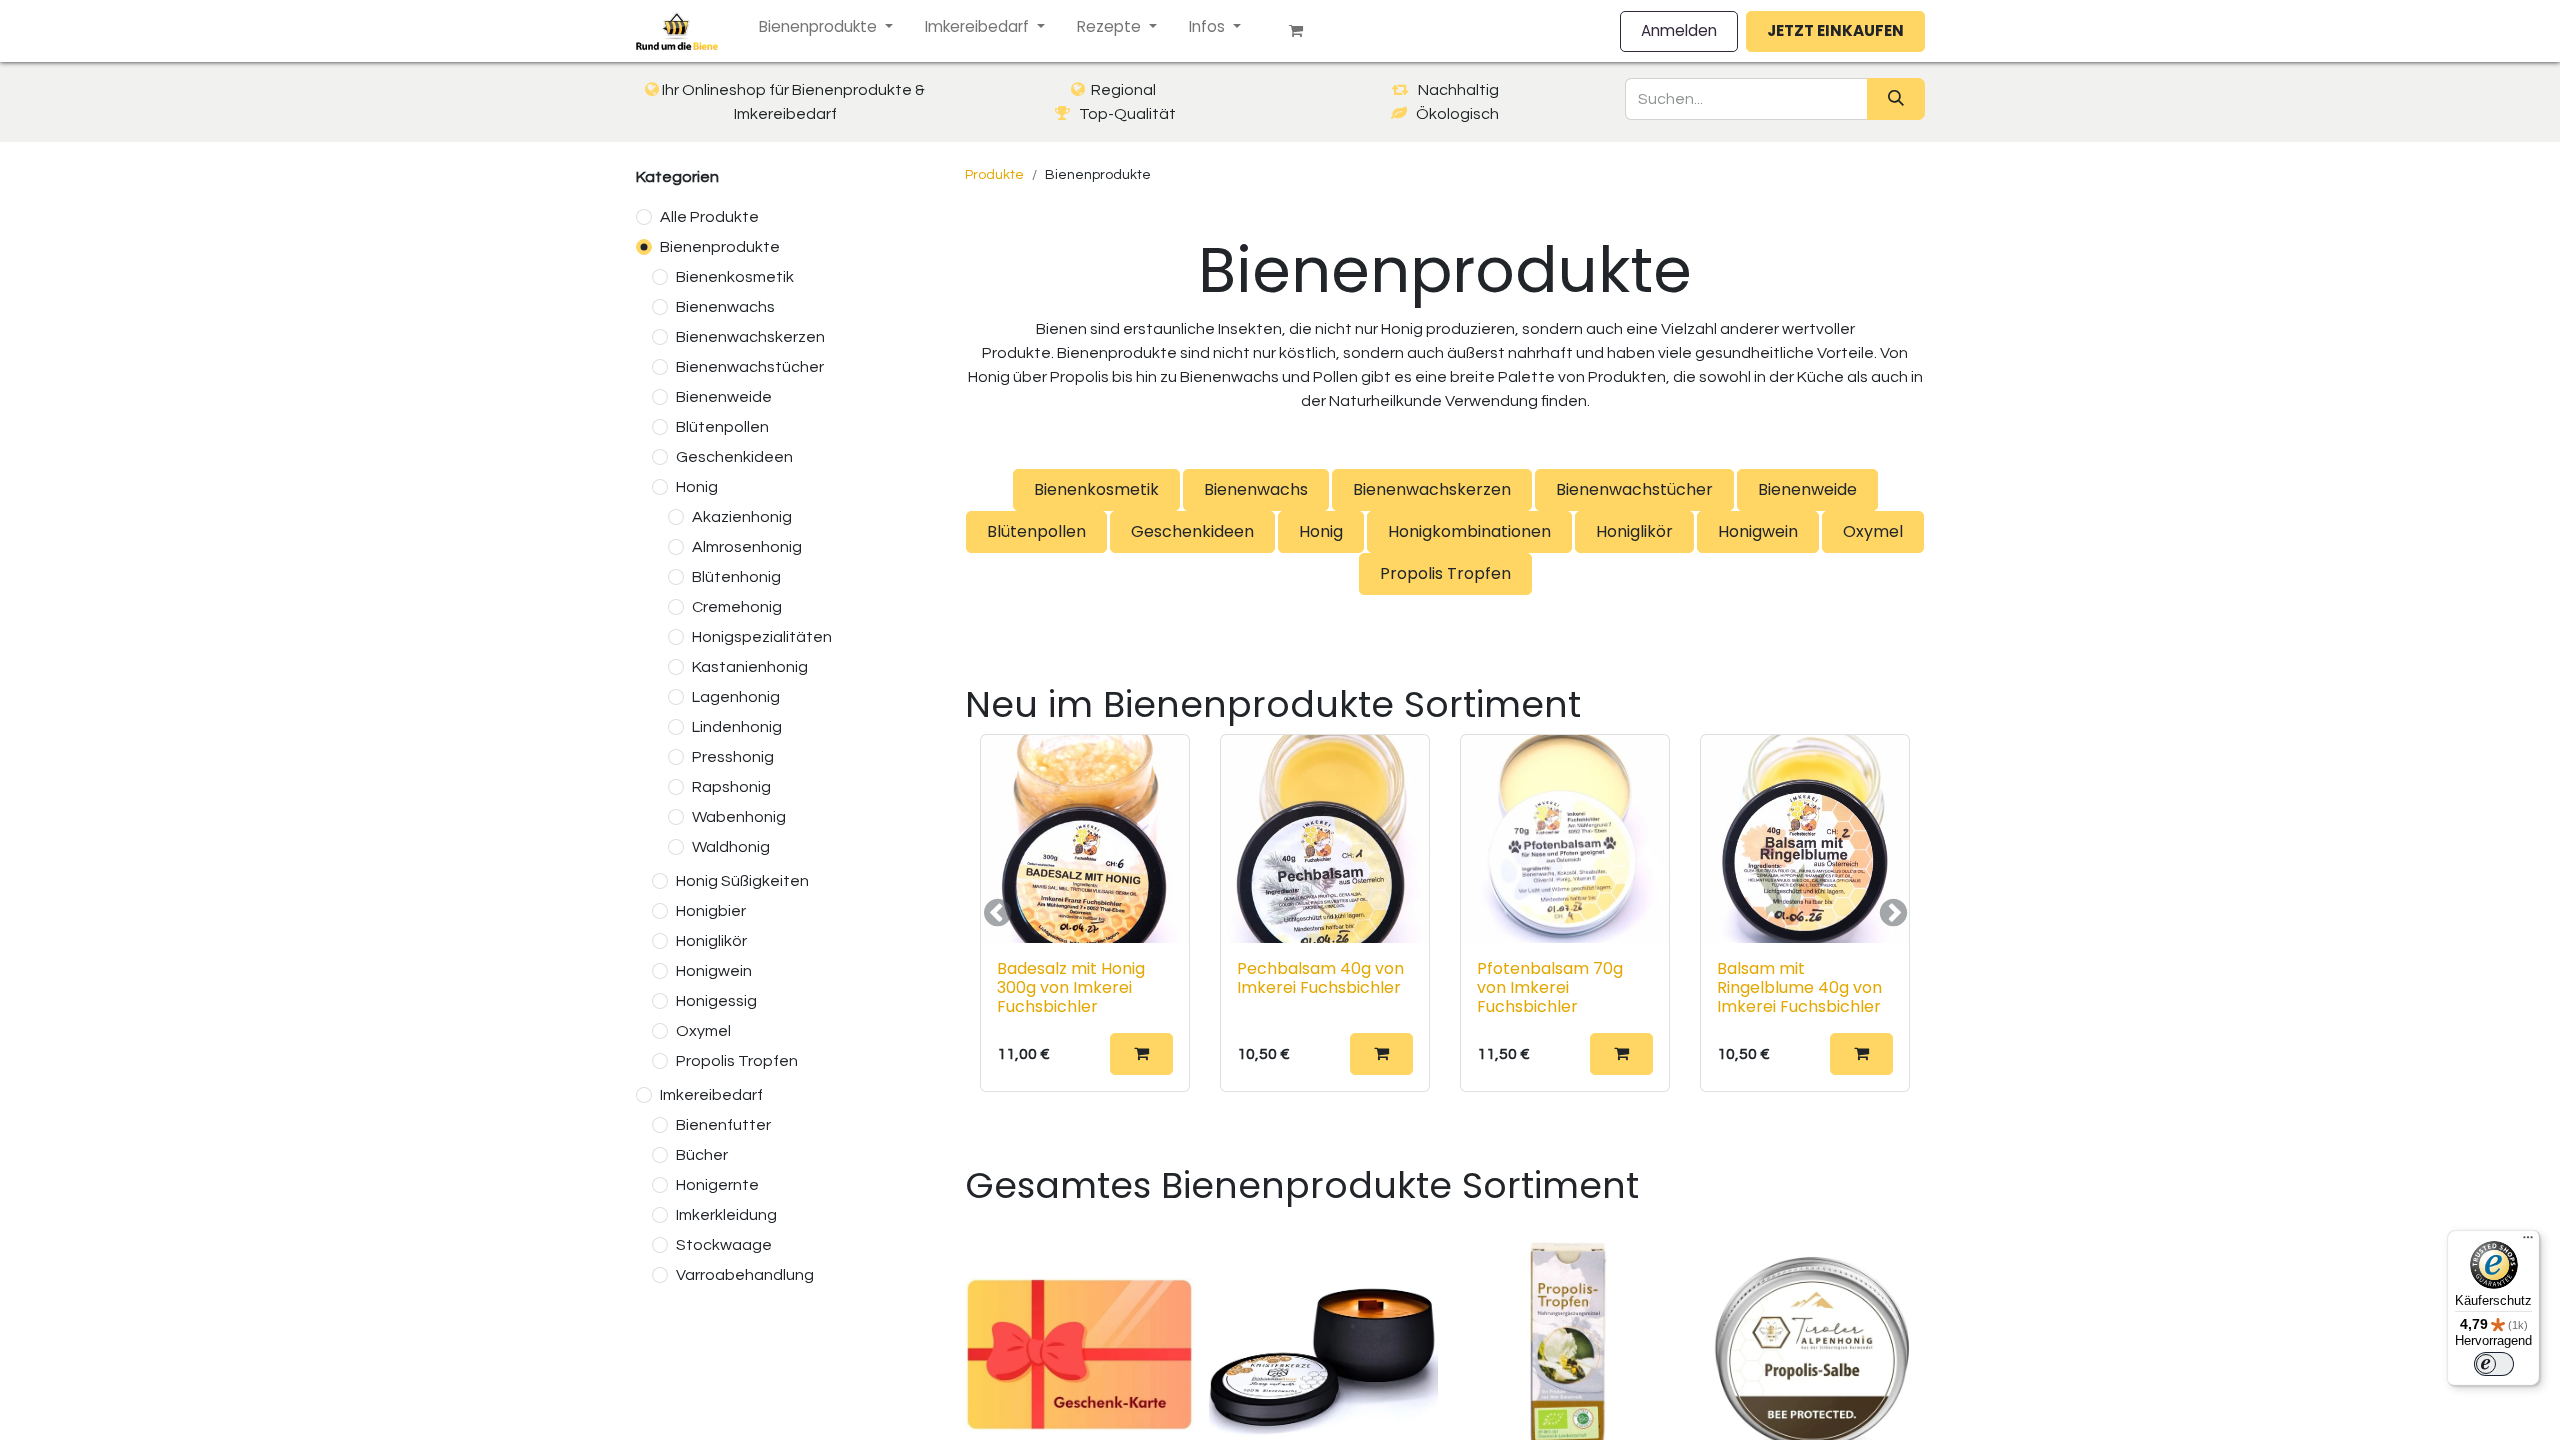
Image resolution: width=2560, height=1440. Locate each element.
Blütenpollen (722, 427)
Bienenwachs (725, 307)
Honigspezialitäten (762, 637)
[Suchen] (1896, 99)
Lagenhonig (736, 697)
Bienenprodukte (720, 247)
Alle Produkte (709, 217)
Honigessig (716, 1001)
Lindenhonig (737, 727)
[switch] (2494, 1364)
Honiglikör (711, 941)
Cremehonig (737, 607)
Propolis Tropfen (737, 1061)
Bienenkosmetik (735, 277)
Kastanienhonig (750, 667)
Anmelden (1679, 30)
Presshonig (733, 757)
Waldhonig (731, 847)
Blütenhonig (736, 577)
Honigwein (714, 971)
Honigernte (717, 1185)
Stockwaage (724, 1245)
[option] (1445, 913)
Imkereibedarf (711, 1095)
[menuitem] (826, 27)
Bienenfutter (723, 1125)
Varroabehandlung (745, 1275)
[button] (1141, 1054)
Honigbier (711, 911)
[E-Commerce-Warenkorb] (1304, 31)
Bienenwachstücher (750, 367)
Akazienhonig (742, 517)
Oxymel (703, 1031)
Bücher (702, 1155)
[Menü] (2528, 1242)
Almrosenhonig (747, 547)
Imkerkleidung (726, 1215)
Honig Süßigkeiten (742, 881)
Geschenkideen (734, 457)
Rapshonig (731, 787)
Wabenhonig (739, 817)
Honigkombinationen (1469, 531)
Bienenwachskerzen (750, 337)
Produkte (994, 175)
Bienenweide (724, 397)
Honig (697, 487)
